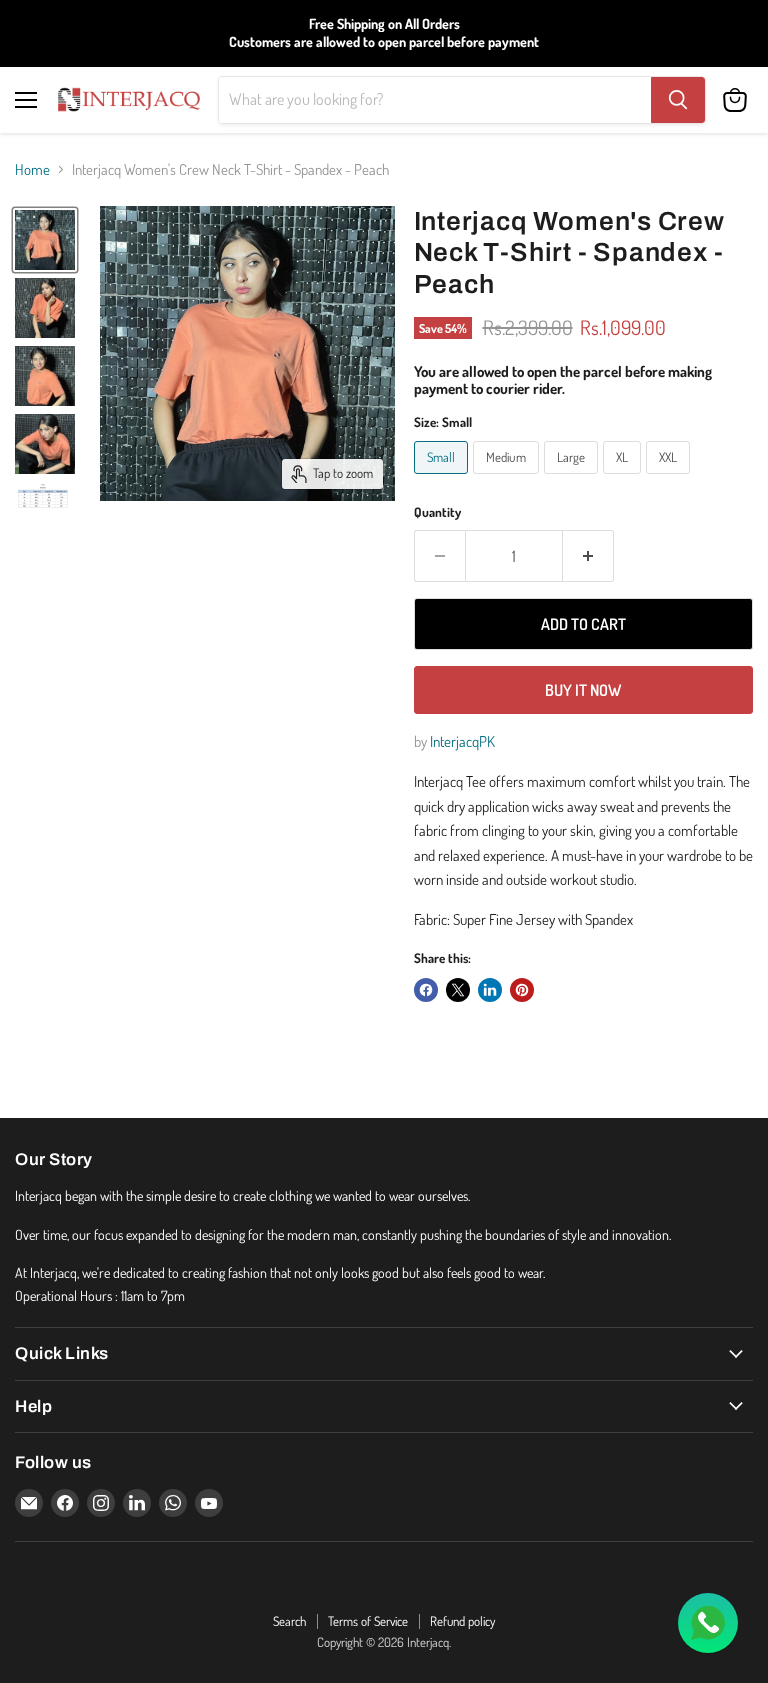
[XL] (624, 478)
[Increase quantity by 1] (588, 556)
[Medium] (508, 478)
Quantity (437, 512)
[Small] (443, 478)
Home (32, 169)
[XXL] (670, 478)
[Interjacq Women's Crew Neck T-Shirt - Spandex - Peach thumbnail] (45, 240)
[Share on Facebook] (426, 990)
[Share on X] (458, 990)
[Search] (678, 100)
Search (289, 1621)
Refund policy (462, 1621)
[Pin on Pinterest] (522, 990)
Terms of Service (368, 1621)
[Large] (573, 478)
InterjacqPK (462, 741)
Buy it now (583, 690)
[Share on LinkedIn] (490, 990)
